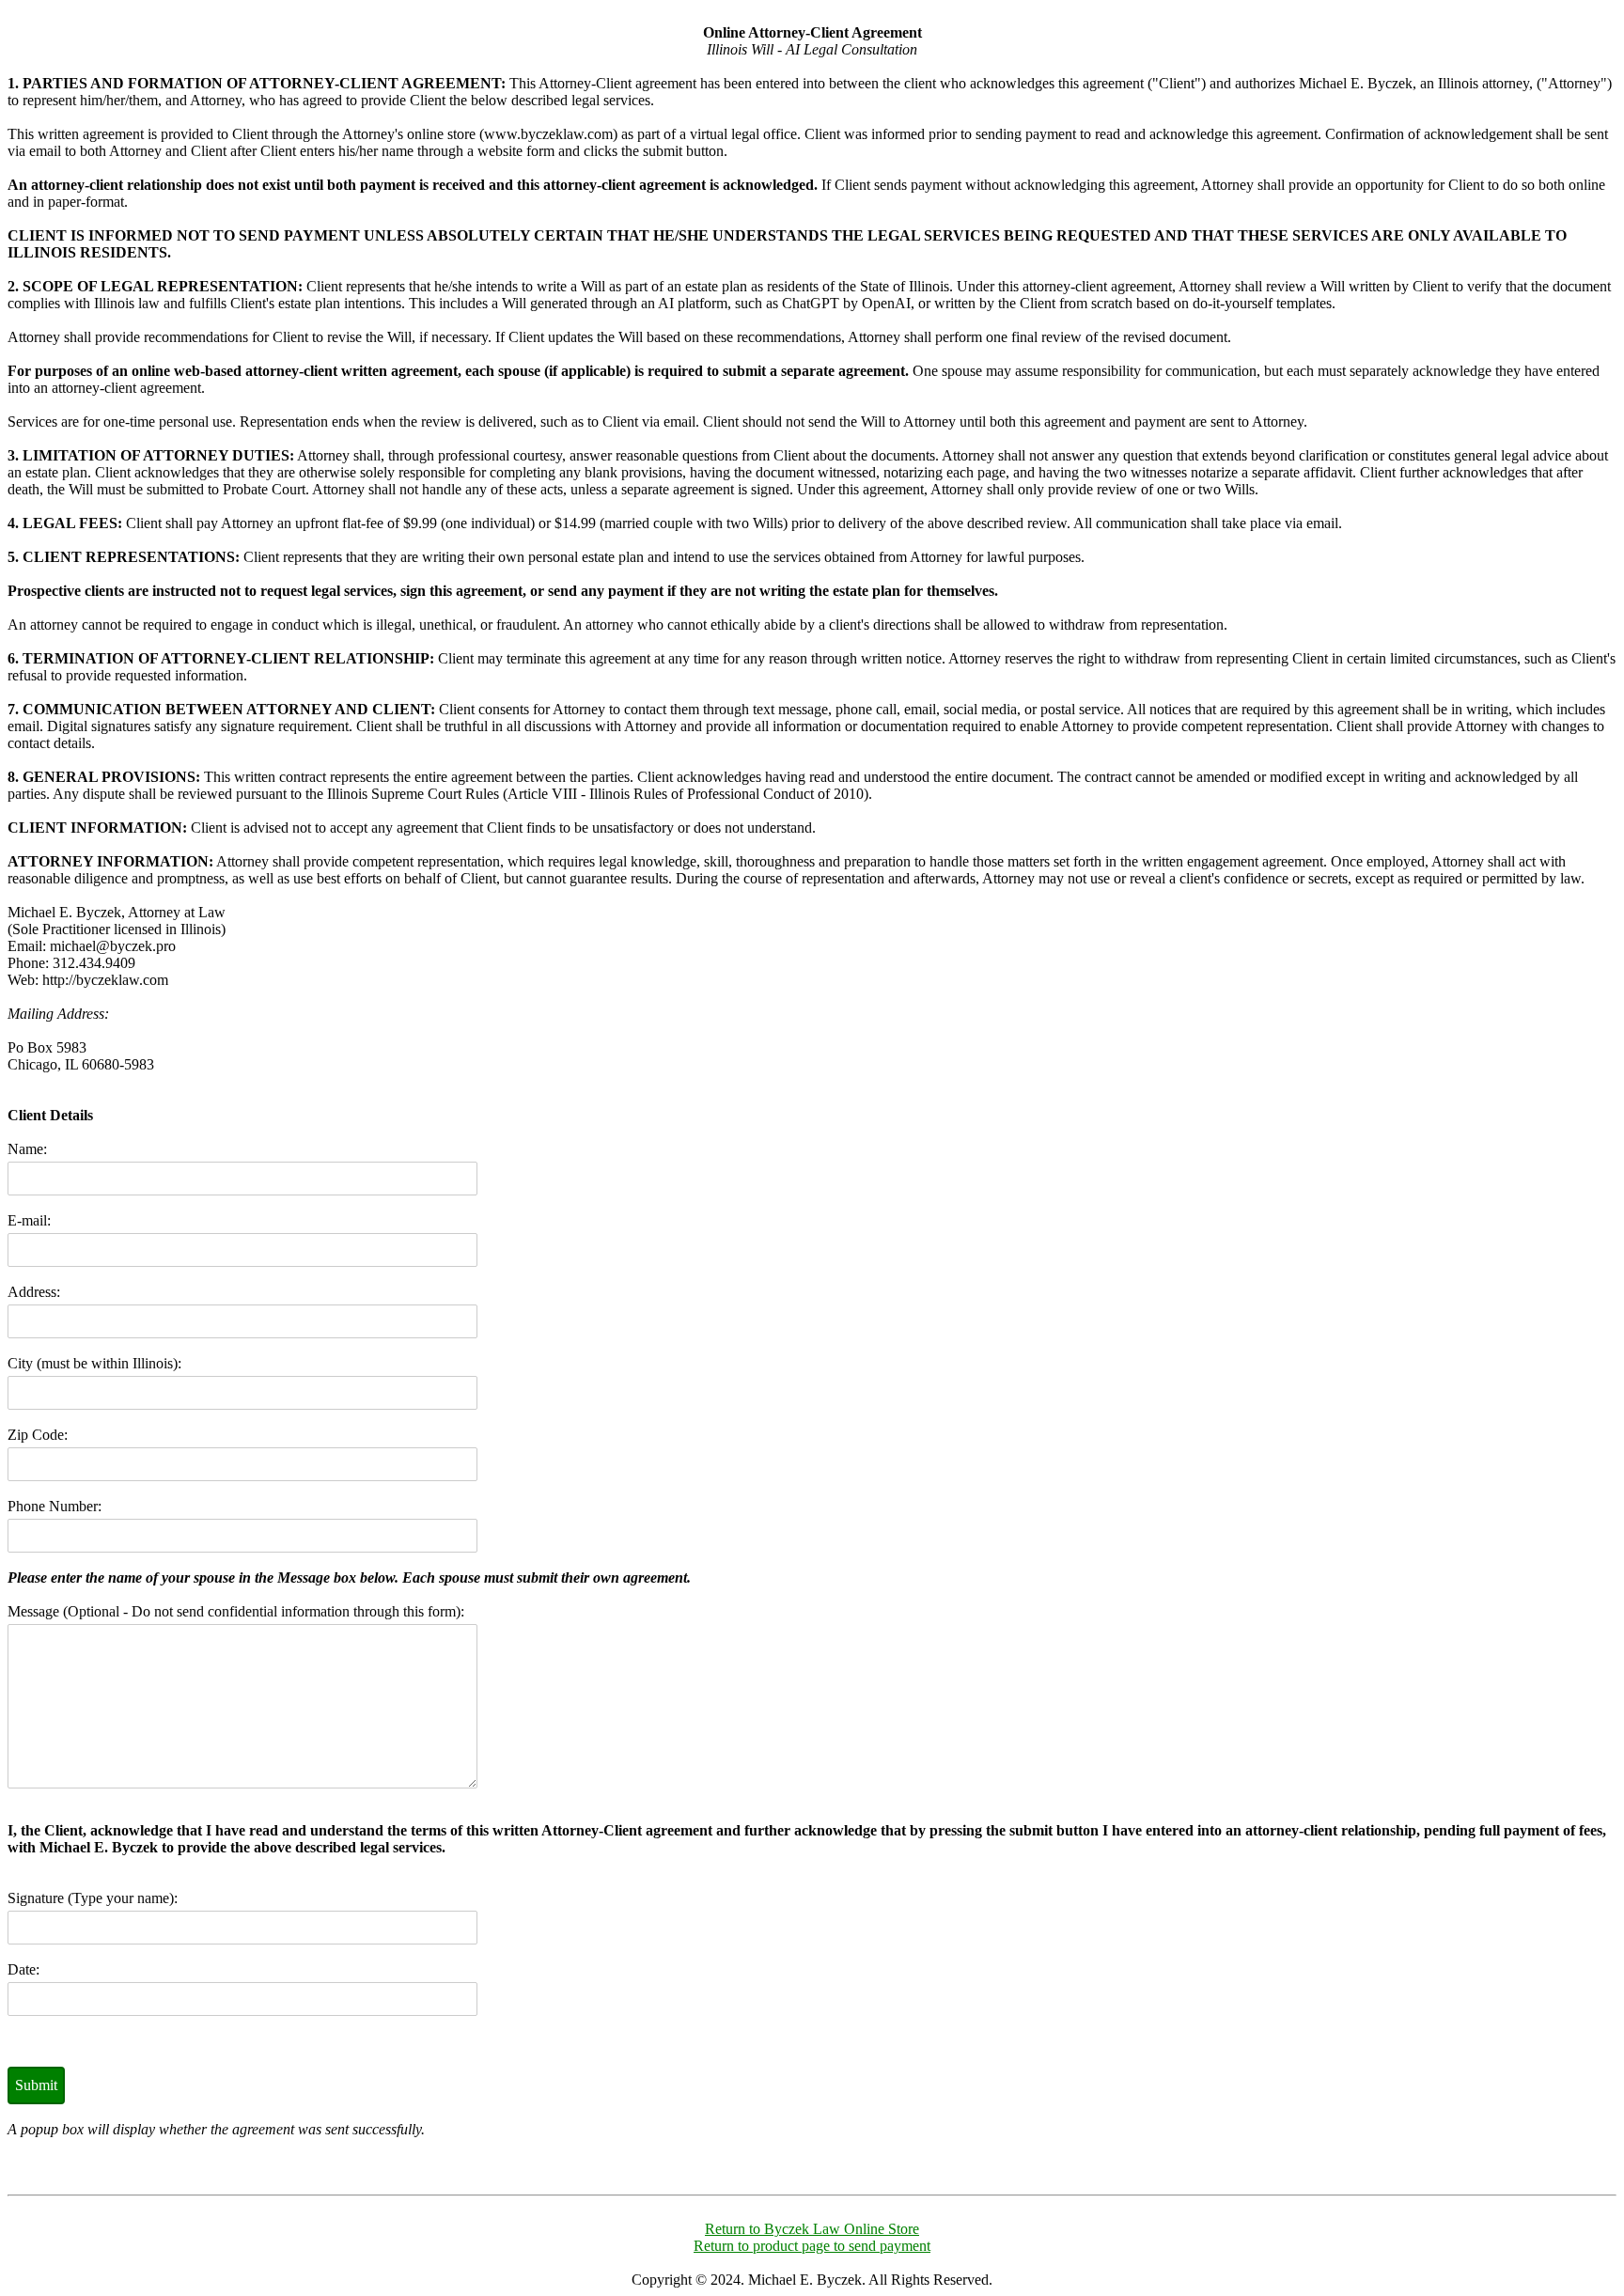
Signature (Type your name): (93, 1898)
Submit (36, 2085)
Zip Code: (38, 1435)
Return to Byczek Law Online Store (812, 2229)
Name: (27, 1149)
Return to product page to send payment (812, 2246)
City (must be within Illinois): (94, 1363)
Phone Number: (55, 1506)
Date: (23, 1969)
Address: (34, 1292)
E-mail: (29, 1220)
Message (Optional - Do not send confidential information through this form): (236, 1611)
